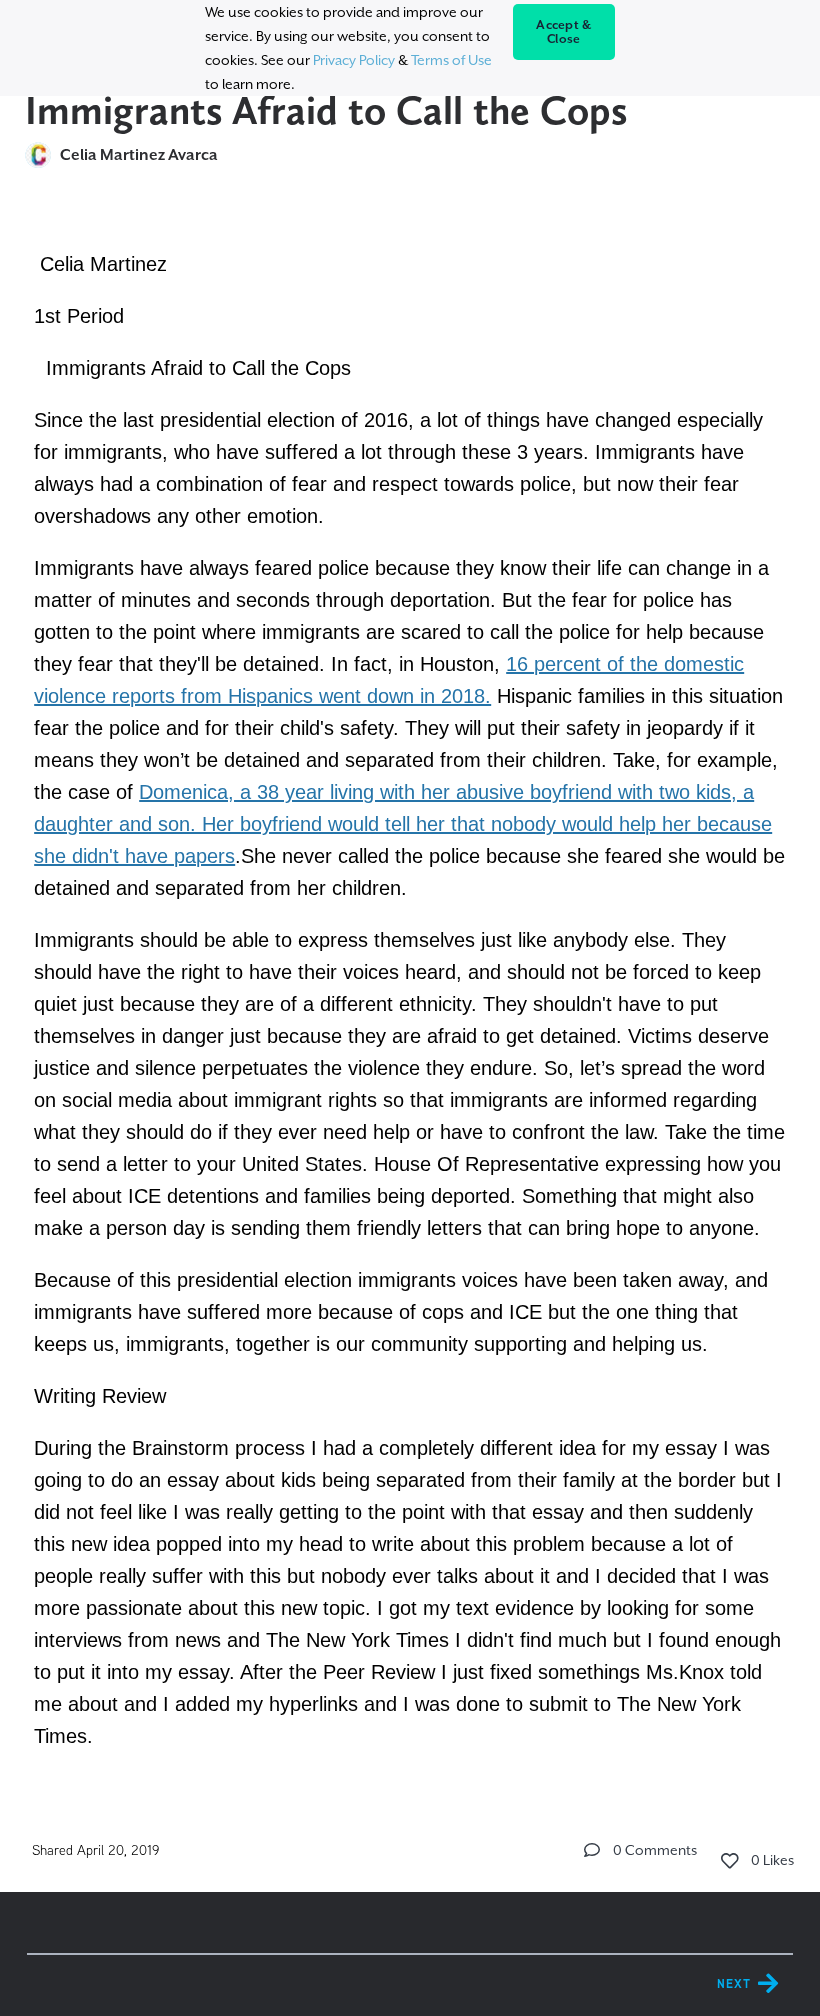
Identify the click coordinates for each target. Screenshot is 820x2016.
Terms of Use (451, 60)
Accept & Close (563, 32)
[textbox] (410, 997)
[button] (592, 1850)
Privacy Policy (354, 60)
